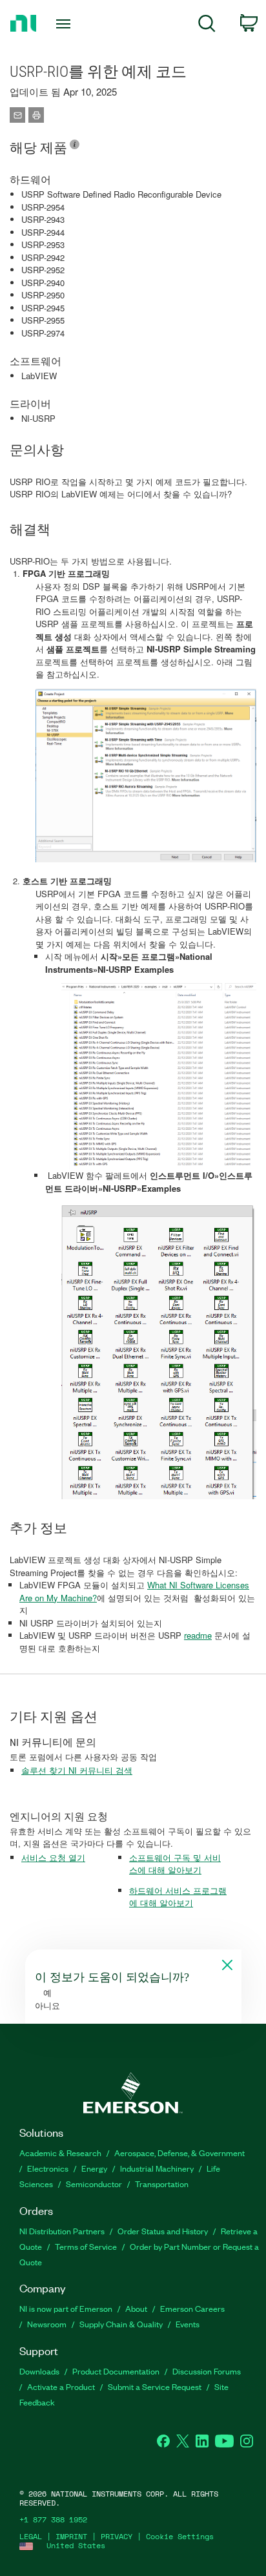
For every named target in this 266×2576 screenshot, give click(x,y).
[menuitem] (207, 26)
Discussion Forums (207, 2371)
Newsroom (47, 2324)
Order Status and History (163, 2231)
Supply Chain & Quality (121, 2324)
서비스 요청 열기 (53, 1857)
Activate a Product (61, 2386)
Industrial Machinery (157, 2168)
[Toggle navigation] (66, 24)
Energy (94, 2168)
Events (188, 2324)
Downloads (39, 2371)
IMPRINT (71, 2536)
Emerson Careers (192, 2308)
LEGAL (31, 2536)
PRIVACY (117, 2536)
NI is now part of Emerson (66, 2308)
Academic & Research (60, 2153)
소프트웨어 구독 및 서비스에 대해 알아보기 (175, 1864)
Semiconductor (94, 2184)
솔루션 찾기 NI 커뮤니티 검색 (77, 1770)
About (136, 2308)
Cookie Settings (180, 2536)
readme (198, 1635)
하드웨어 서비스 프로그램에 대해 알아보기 (178, 1897)
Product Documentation (116, 2371)
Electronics (48, 2168)
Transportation (162, 2184)
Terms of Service (86, 2246)
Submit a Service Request (155, 2386)
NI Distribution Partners (62, 2231)
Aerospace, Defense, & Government (179, 2153)
